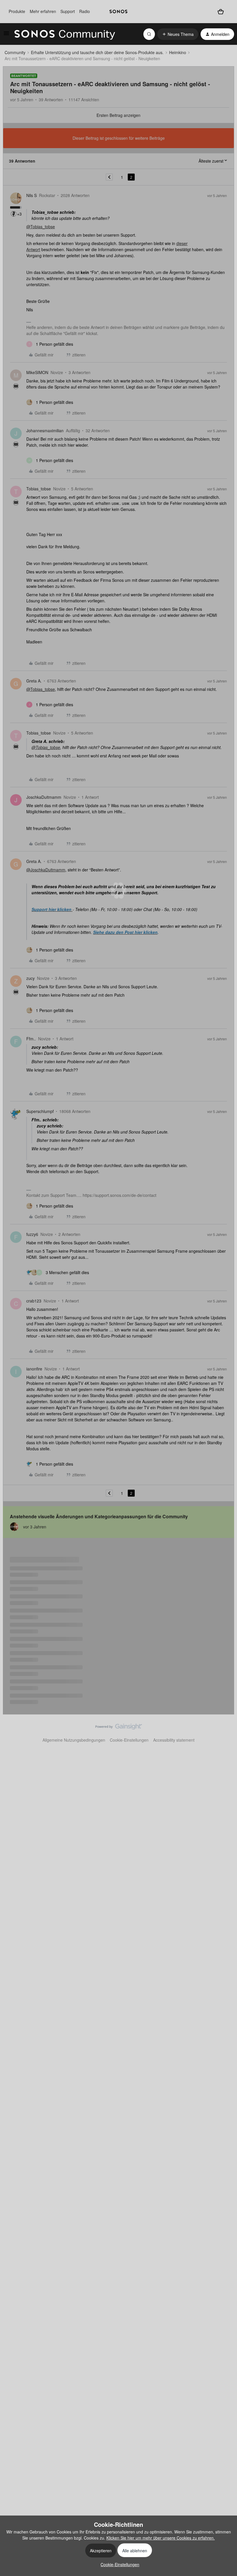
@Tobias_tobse (41, 227)
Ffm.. (31, 1039)
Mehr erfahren (43, 11)
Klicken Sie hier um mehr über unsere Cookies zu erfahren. (161, 2538)
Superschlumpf (40, 1111)
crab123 (34, 1301)
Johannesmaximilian (45, 430)
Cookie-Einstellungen (129, 1740)
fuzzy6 (32, 1234)
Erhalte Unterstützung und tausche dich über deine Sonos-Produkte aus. (97, 52)
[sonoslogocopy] (118, 12)
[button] (6, 35)
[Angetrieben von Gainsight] (119, 1728)
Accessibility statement (174, 1740)
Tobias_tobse (39, 489)
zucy (30, 978)
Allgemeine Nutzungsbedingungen (74, 1740)
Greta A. (34, 681)
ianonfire (34, 1369)
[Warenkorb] (221, 11)
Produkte (17, 11)
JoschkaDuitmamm (44, 797)
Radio (85, 11)
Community (15, 52)
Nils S (32, 195)
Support (68, 11)
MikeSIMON (37, 372)
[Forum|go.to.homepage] (65, 34)
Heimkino (178, 52)
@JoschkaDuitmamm (46, 870)
